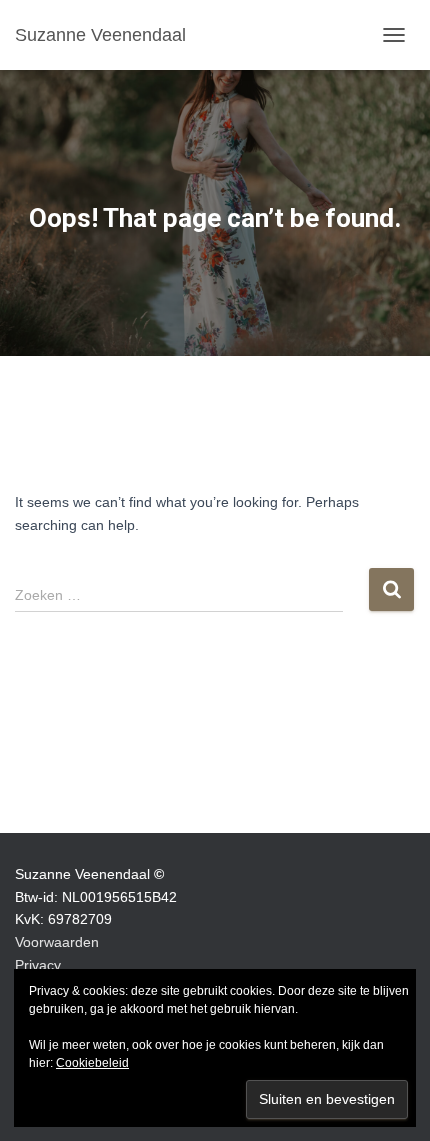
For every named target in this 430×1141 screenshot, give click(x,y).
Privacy (38, 965)
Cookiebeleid (92, 1063)
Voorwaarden (57, 942)
